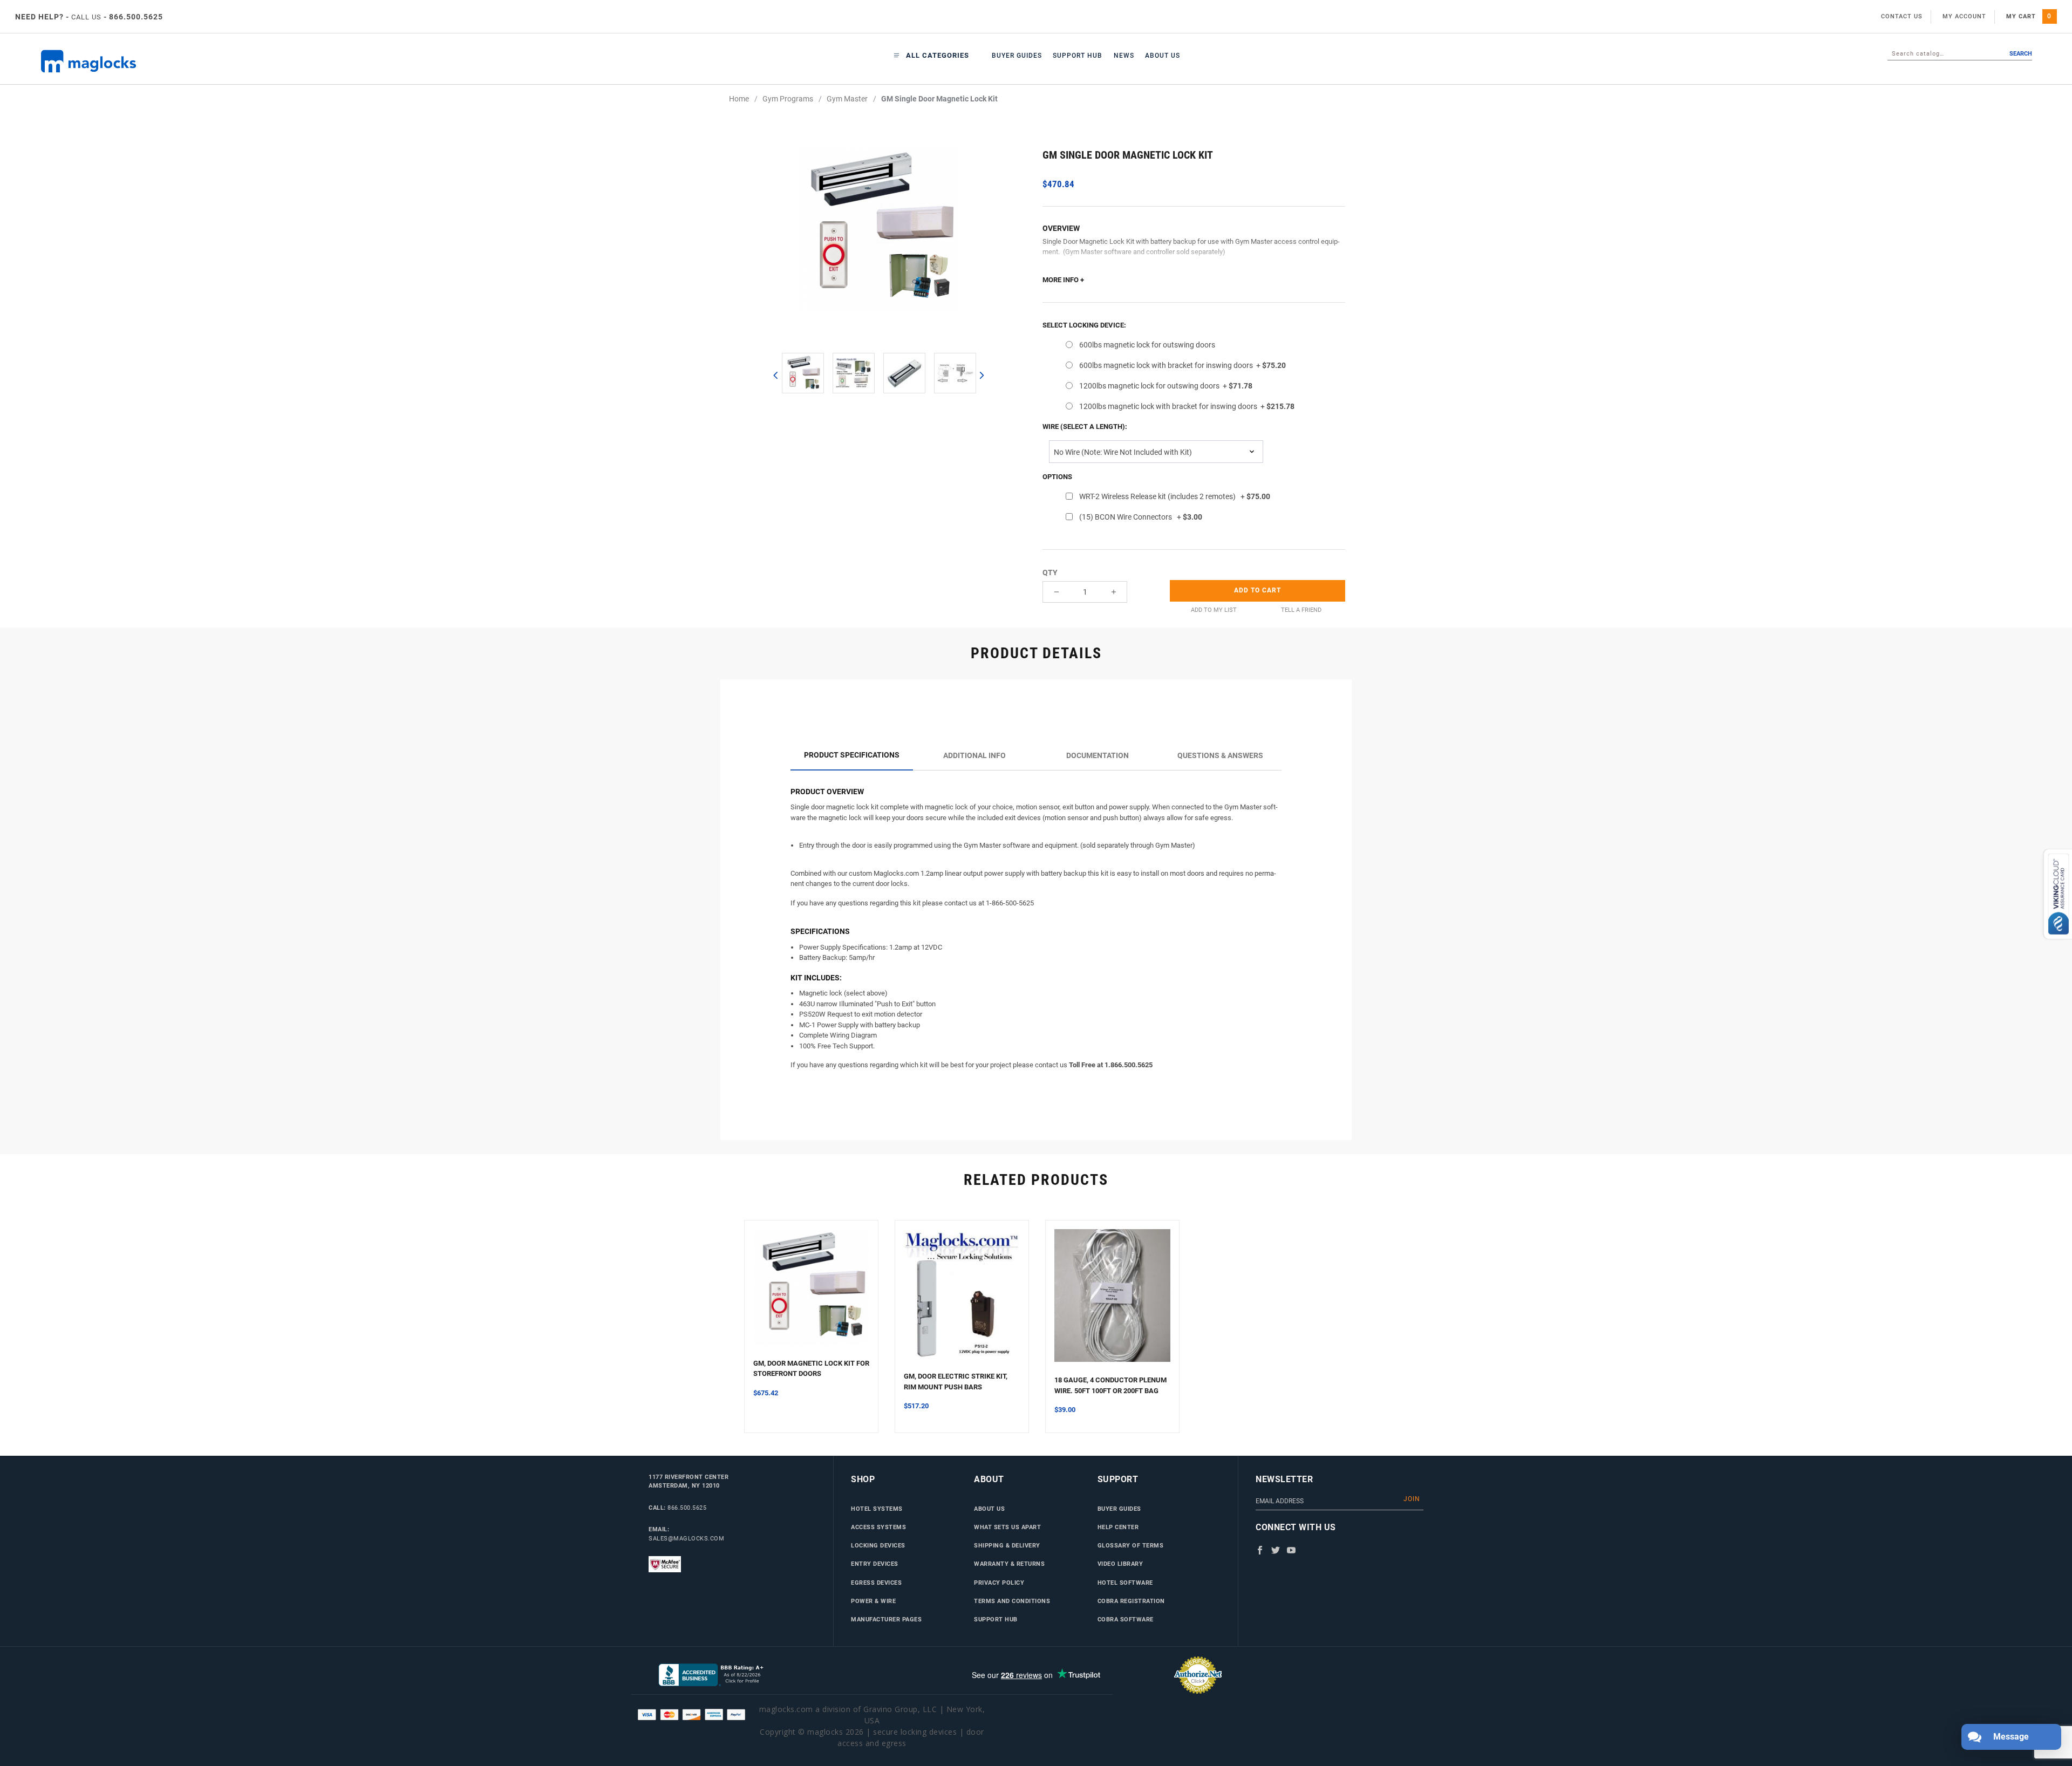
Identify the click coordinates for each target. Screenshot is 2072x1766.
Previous (775, 375)
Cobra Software (1126, 1619)
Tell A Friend (1301, 610)
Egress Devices (876, 1583)
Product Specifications (852, 755)
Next (981, 375)
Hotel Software (1125, 1583)
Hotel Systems (877, 1509)
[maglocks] (206, 61)
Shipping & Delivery (1007, 1545)
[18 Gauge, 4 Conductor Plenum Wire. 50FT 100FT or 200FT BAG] (1112, 1302)
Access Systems (878, 1527)
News (1124, 56)
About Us (1163, 56)
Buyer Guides (1017, 56)
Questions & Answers (1220, 755)
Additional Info (974, 755)
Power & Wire (873, 1601)
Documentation (1098, 755)
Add (1257, 590)
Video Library (1120, 1564)
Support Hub (1078, 56)
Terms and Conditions (1012, 1601)
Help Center (1118, 1527)
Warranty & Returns (1009, 1564)
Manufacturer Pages (886, 1619)
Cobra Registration (1131, 1601)
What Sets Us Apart (1007, 1527)
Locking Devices (878, 1545)
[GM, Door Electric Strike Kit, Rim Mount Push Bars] (962, 1300)
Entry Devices (875, 1564)
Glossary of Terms (1131, 1545)
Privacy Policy (999, 1583)
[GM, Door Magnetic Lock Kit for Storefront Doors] (811, 1294)
